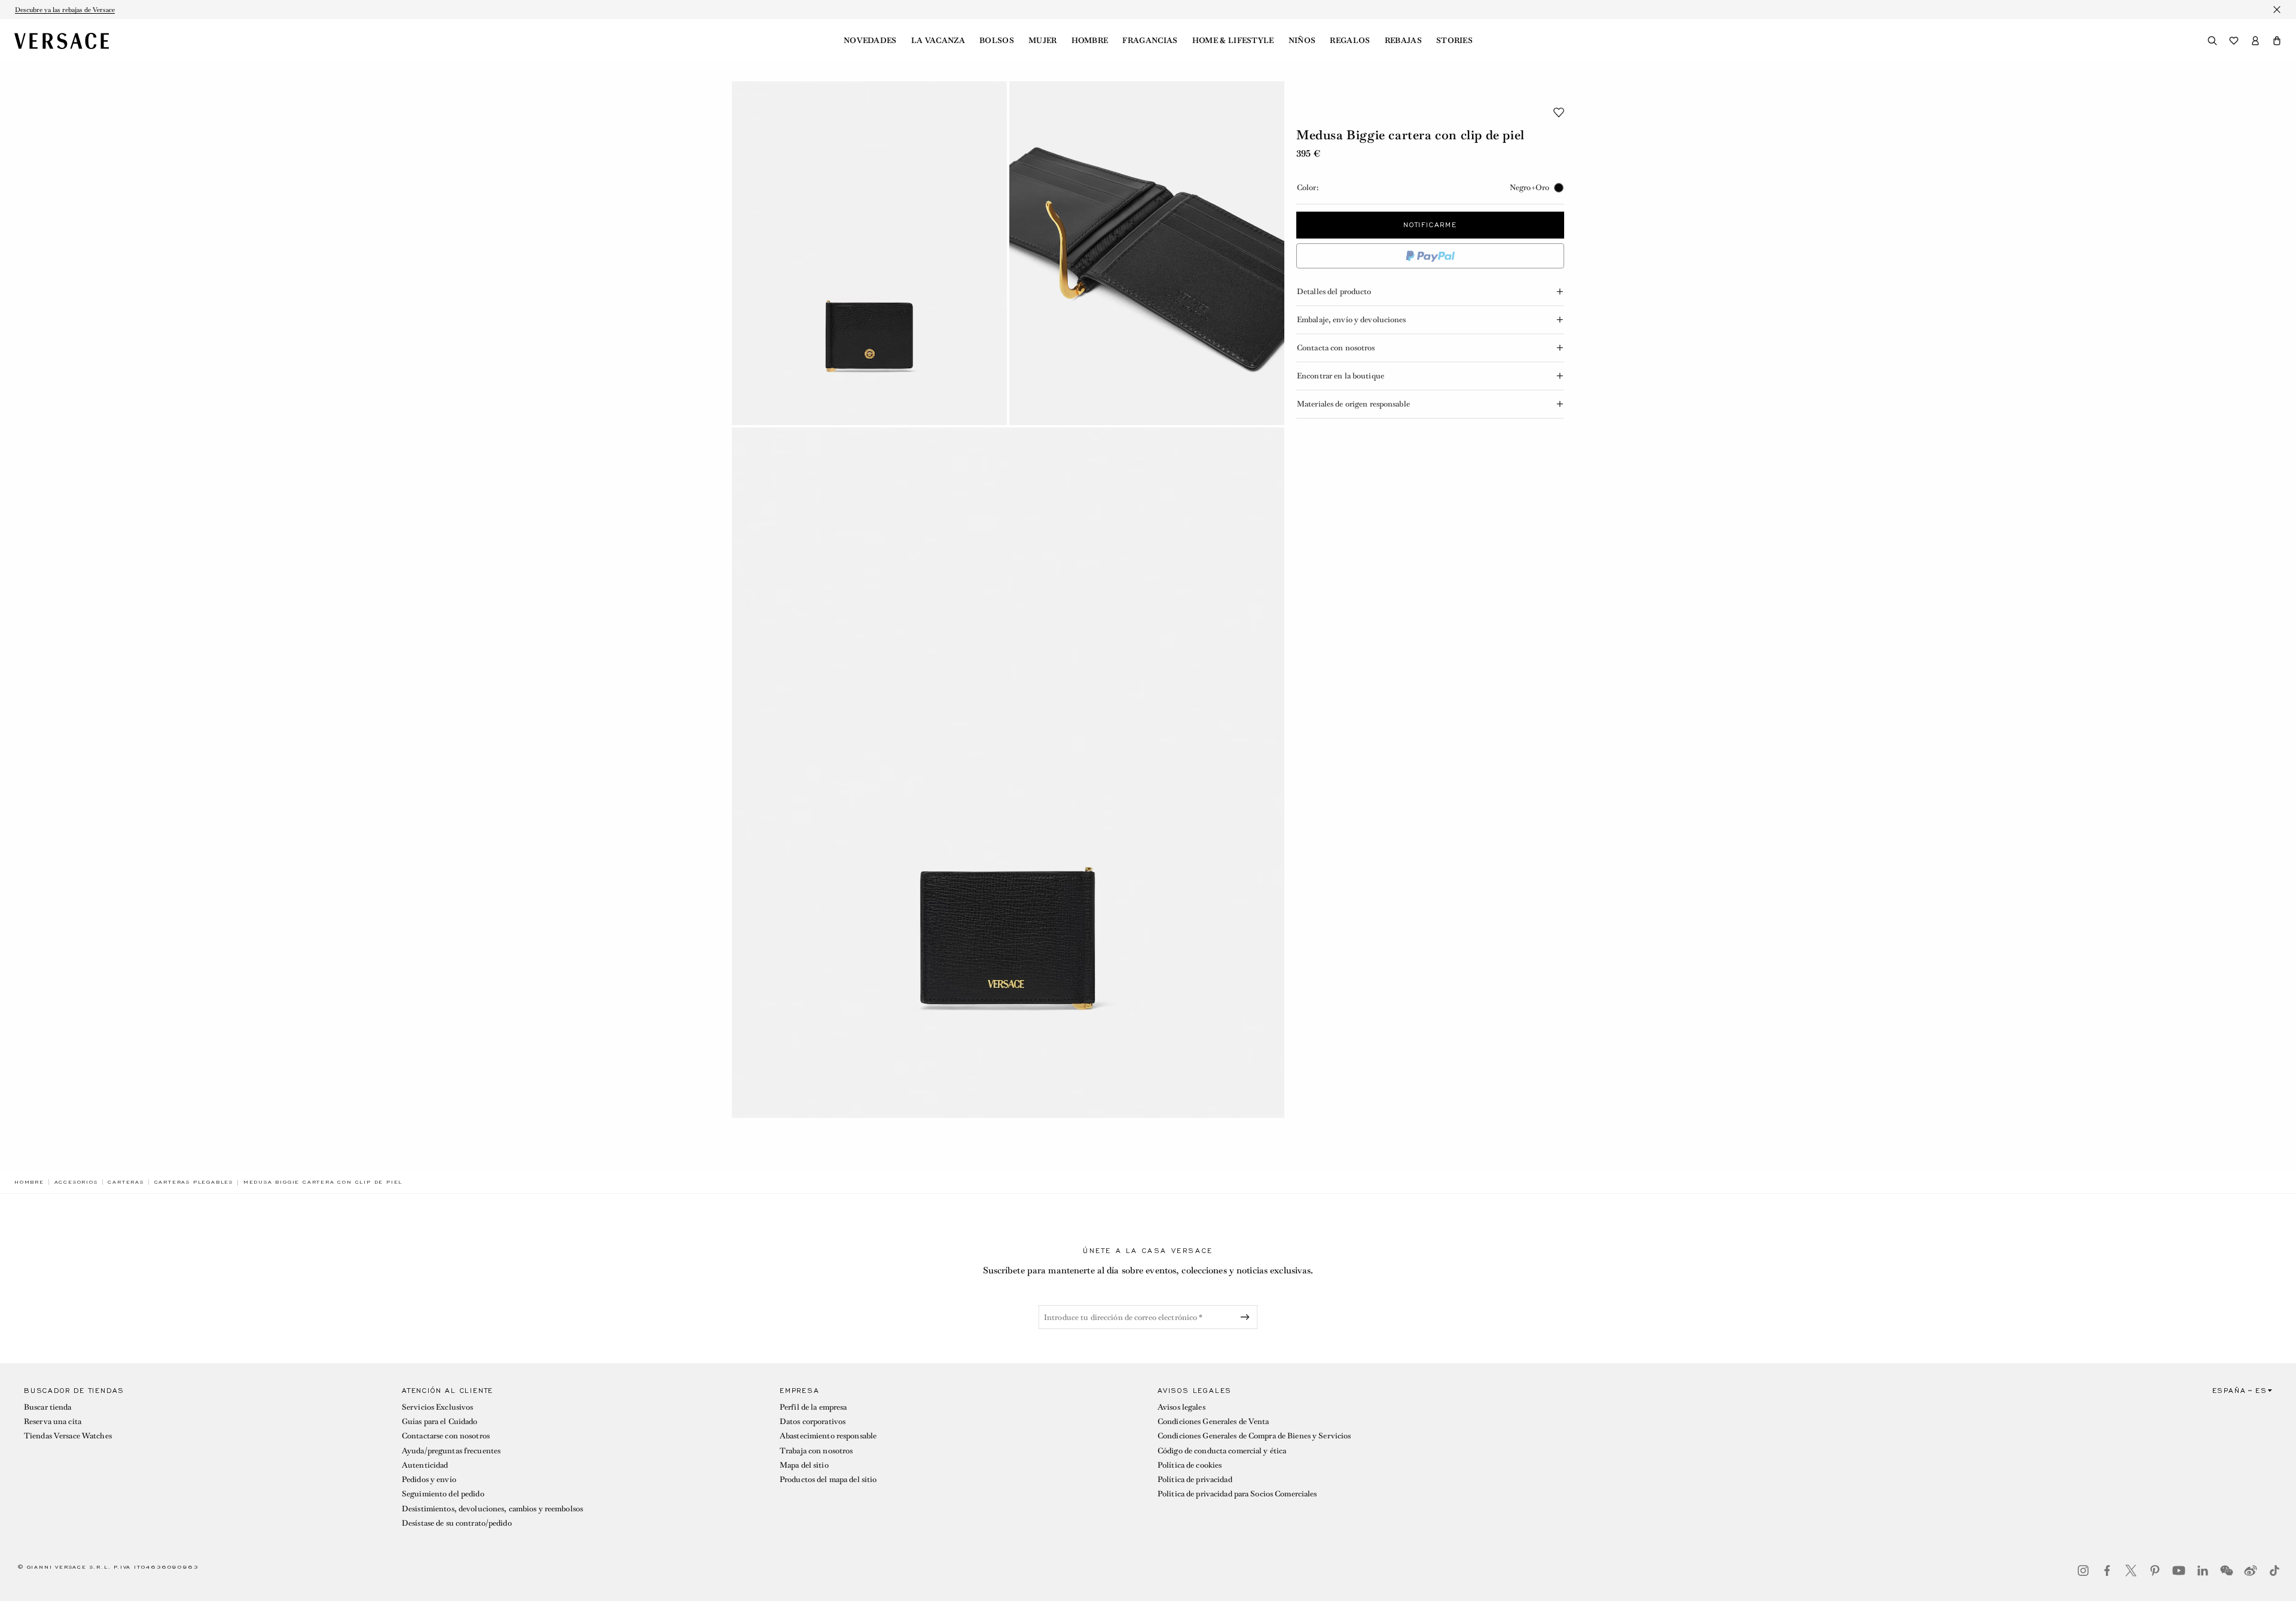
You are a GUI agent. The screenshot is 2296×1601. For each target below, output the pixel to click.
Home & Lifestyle (1233, 41)
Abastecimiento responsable (828, 1436)
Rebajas (1403, 41)
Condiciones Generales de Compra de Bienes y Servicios (1254, 1436)
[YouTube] (2179, 1571)
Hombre (1090, 41)
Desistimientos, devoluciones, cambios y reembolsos (492, 1509)
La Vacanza (938, 41)
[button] (2277, 41)
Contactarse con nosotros (446, 1436)
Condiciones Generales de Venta (1213, 1421)
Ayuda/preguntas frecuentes (451, 1451)
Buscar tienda (48, 1407)
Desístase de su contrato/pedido (457, 1523)
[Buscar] (2212, 41)
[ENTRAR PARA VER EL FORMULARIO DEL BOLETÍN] (1247, 1317)
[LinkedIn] (2203, 1571)
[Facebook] (2107, 1571)
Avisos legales (1181, 1407)
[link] (29, 1182)
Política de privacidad (1195, 1479)
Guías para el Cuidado (440, 1421)
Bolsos (997, 41)
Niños (1302, 41)
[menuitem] (870, 41)
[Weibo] (2251, 1571)
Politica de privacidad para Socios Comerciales (1237, 1494)
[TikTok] (2274, 1571)
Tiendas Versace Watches (68, 1436)
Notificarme (1430, 225)
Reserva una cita (53, 1421)
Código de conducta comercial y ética (1222, 1451)
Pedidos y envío (429, 1479)
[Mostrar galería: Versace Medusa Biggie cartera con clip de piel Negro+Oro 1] (869, 253)
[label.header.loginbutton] (2255, 41)
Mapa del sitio (804, 1465)
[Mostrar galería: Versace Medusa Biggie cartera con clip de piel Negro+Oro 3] (1008, 773)
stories (1454, 41)
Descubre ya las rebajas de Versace (65, 10)
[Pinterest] (2155, 1571)
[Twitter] (2131, 1571)
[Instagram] (2083, 1571)
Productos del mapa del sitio (828, 1479)
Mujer (1043, 41)
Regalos (1350, 41)
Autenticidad (425, 1465)
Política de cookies (1190, 1465)
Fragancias (1150, 41)
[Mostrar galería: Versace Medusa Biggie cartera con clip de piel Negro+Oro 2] (1147, 253)
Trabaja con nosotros (816, 1451)
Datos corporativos (813, 1421)
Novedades (870, 41)
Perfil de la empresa (813, 1407)
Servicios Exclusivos (437, 1407)
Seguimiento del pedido (443, 1494)
